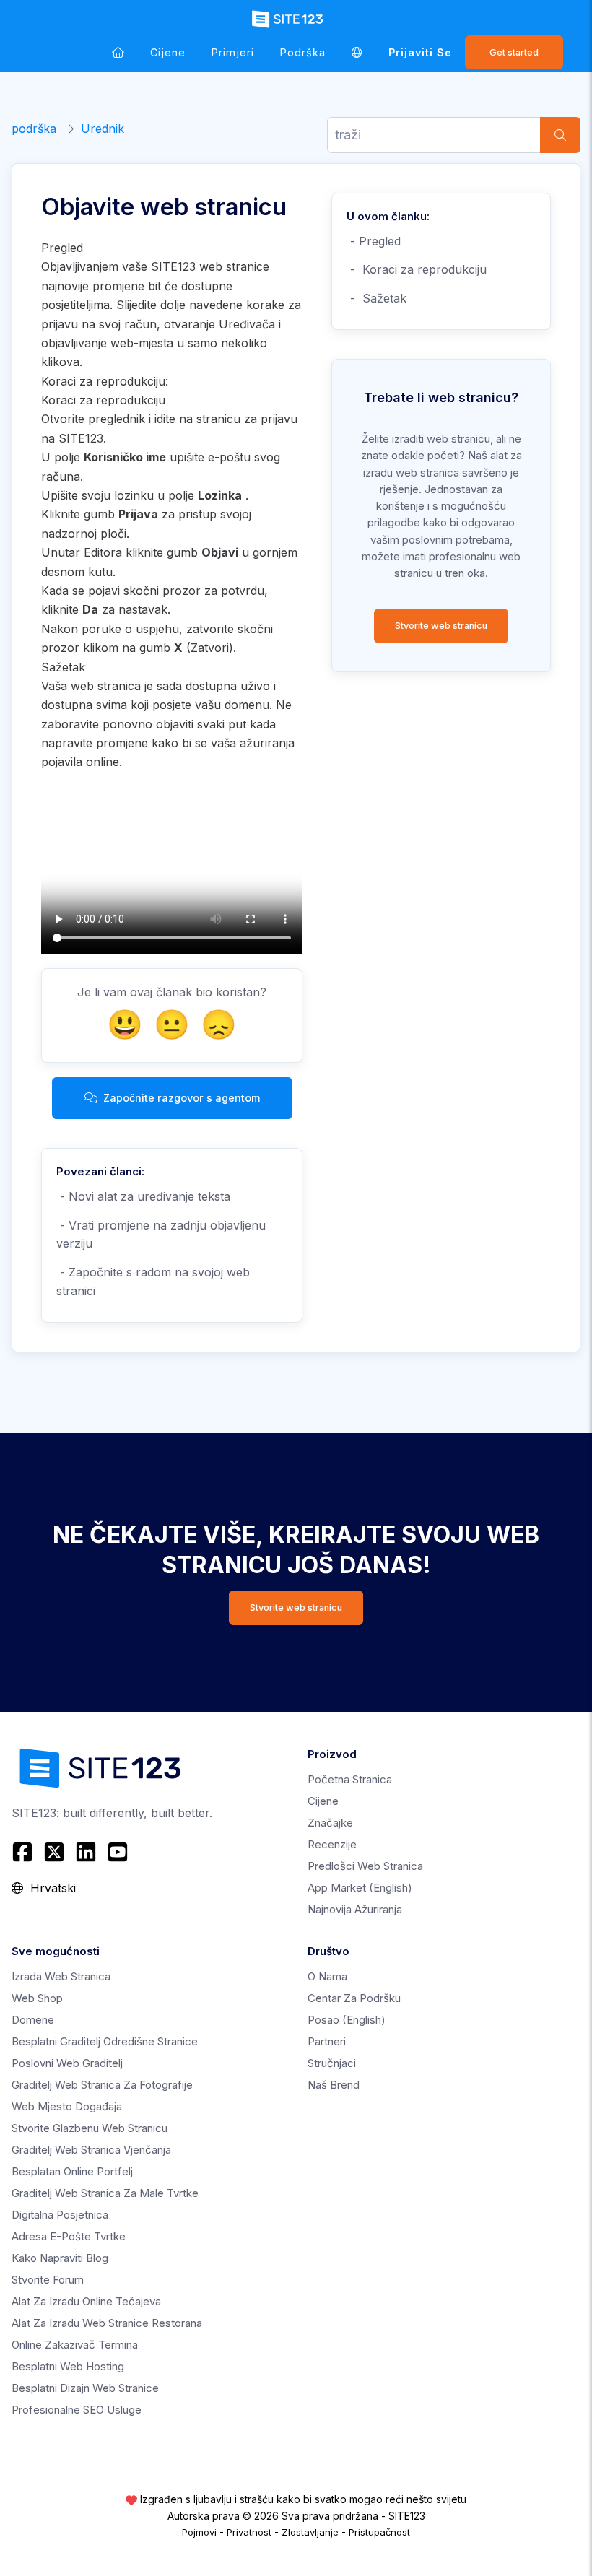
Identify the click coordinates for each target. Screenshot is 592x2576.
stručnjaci (332, 2063)
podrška (303, 52)
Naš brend (334, 2085)
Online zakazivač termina (75, 2345)
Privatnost (249, 2532)
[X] (54, 1852)
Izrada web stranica (61, 1976)
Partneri (327, 2041)
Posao (347, 2020)
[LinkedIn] (86, 1852)
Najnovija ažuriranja (355, 1909)
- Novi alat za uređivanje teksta (143, 1196)
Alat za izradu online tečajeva (86, 2301)
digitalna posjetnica (60, 2215)
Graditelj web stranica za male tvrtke (105, 2193)
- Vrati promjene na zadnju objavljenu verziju (161, 1235)
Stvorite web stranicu (441, 626)
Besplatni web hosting (68, 2366)
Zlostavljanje (310, 2532)
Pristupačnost (379, 2532)
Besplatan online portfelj (72, 2171)
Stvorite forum (48, 2280)
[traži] (560, 135)
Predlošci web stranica (365, 1866)
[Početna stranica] (118, 52)
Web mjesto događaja (67, 2106)
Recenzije (332, 1844)
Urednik (103, 129)
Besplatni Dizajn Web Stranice (85, 2388)
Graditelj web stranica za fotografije (102, 2085)
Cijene (168, 52)
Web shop (37, 1998)
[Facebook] (24, 1852)
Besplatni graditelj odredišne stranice (105, 2041)
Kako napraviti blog (60, 2258)
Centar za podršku (354, 1998)
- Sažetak (376, 298)
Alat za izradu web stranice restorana (107, 2323)
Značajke (330, 1823)
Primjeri (233, 52)
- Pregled (374, 241)
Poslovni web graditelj (67, 2063)
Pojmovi (199, 2532)
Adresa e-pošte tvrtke (69, 2236)
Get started (514, 52)
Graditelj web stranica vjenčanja (91, 2150)
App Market (360, 1888)
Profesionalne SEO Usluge (77, 2410)
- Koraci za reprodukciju (417, 269)
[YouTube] (118, 1852)
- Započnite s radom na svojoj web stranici (153, 1282)
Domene (33, 2020)
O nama (327, 1976)
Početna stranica (350, 1779)
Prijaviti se (420, 52)
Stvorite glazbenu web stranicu (90, 2128)
